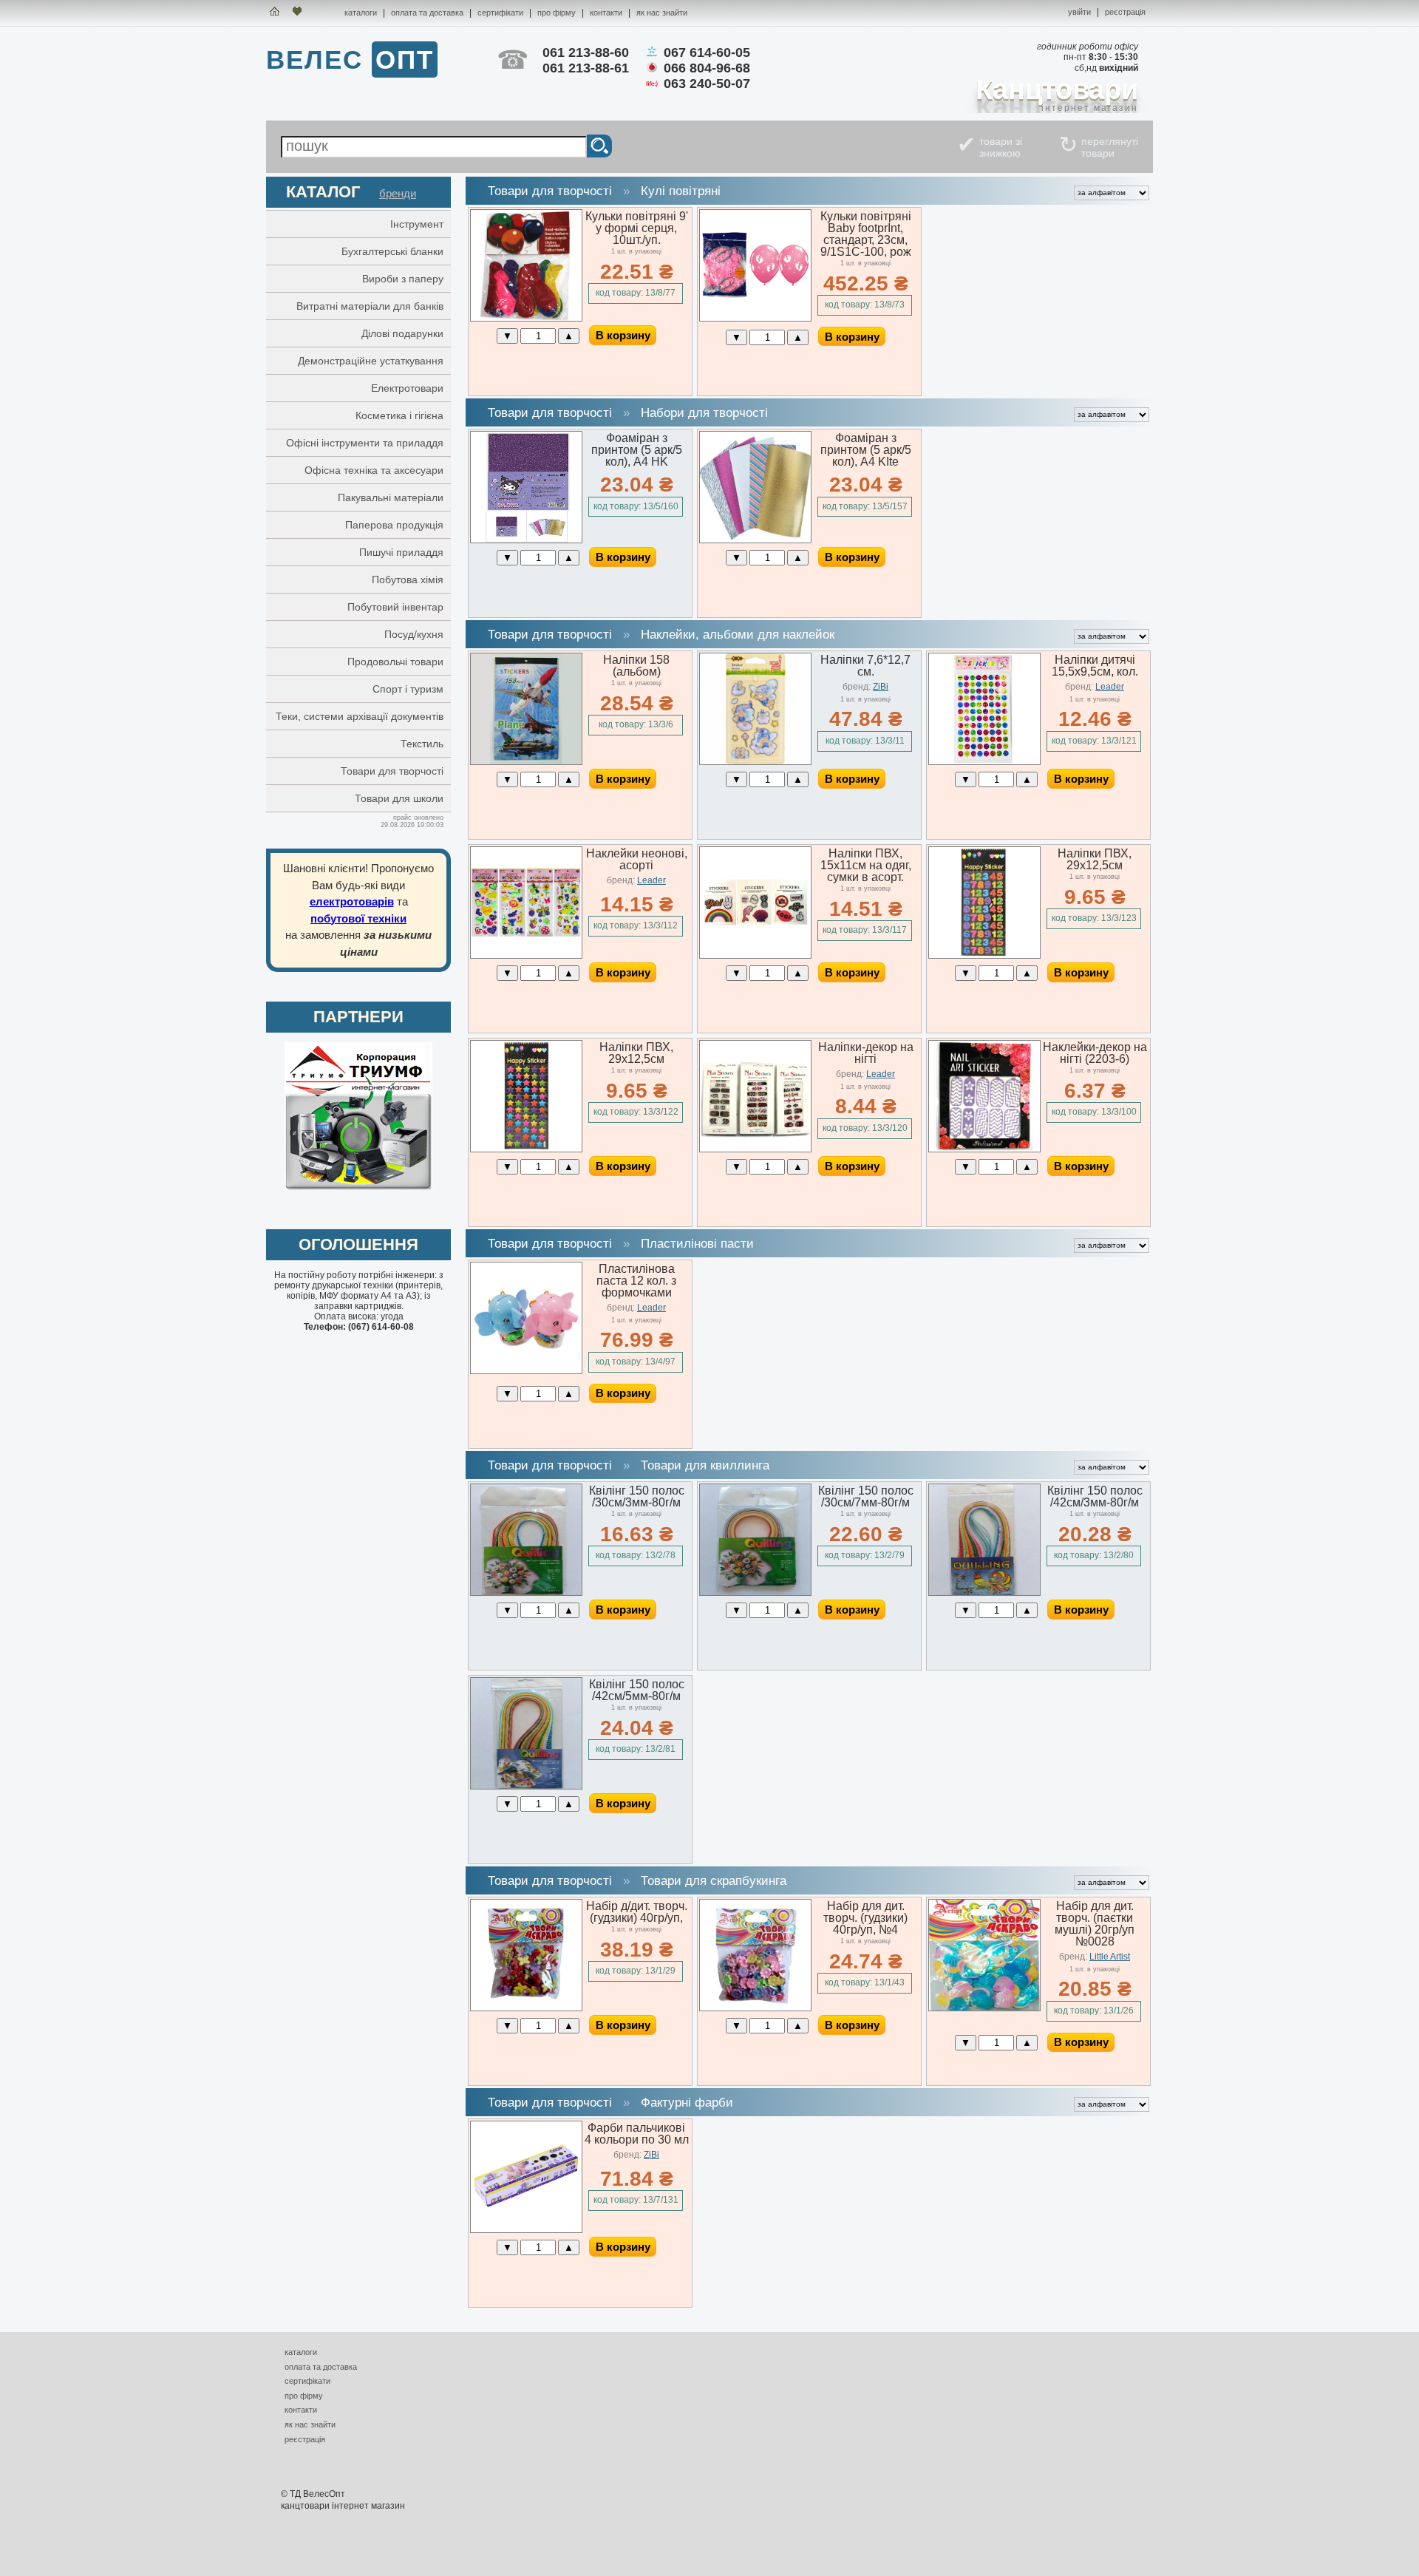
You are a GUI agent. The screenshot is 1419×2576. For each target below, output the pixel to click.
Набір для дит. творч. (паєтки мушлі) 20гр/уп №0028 (1095, 1924)
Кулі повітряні (681, 191)
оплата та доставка (427, 13)
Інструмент (417, 224)
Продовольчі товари (395, 662)
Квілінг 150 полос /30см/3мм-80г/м (637, 1496)
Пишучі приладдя (401, 552)
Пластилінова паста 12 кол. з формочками (636, 1281)
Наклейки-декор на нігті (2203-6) (1095, 1053)
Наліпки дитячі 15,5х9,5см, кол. (1095, 666)
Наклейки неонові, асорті (637, 859)
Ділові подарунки (402, 333)
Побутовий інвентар (395, 607)
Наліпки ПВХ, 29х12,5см (1095, 859)
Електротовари (407, 388)
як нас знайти (662, 13)
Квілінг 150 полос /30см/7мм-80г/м (866, 1496)
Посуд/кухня (414, 634)
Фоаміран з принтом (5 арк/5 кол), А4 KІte (866, 450)
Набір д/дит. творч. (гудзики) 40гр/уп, (637, 1912)
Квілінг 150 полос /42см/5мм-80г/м (637, 1690)
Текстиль (422, 744)
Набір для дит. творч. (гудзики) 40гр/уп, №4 (865, 1918)
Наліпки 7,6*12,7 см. (865, 666)
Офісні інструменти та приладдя (365, 443)
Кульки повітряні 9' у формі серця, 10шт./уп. (637, 228)
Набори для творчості (704, 413)
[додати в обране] (312, 13)
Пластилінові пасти (697, 1244)
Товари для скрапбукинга (714, 1881)
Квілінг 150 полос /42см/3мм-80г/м (1095, 1496)
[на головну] (275, 13)
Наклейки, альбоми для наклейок (738, 635)
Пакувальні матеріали (391, 497)
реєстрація (1125, 12)
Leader (1110, 687)
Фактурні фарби (687, 2103)
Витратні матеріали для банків (370, 306)
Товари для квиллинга (705, 1465)
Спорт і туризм (408, 689)
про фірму (557, 13)
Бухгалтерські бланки (392, 251)
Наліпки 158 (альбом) (636, 666)
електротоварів (352, 901)
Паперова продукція (394, 525)
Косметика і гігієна (399, 415)
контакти (606, 13)
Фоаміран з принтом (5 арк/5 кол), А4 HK (637, 450)
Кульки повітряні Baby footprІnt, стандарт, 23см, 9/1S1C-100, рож (866, 234)
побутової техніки (358, 918)
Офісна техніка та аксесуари (374, 470)
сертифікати (500, 13)
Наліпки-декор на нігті (866, 1053)
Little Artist (1110, 1957)
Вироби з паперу (403, 279)
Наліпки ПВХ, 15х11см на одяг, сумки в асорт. (866, 865)
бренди (398, 193)
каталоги (361, 13)
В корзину (623, 335)
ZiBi (881, 687)
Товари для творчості (392, 771)
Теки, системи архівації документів (360, 716)
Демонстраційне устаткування (371, 361)
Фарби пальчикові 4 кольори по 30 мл (637, 2134)
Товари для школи (399, 798)
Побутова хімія (408, 580)
